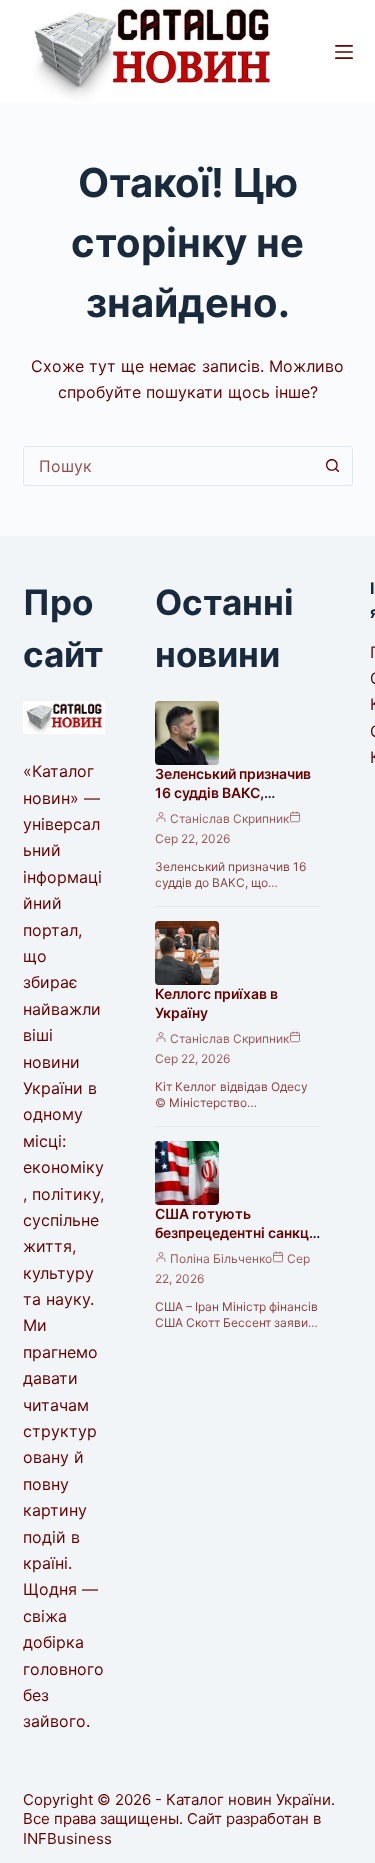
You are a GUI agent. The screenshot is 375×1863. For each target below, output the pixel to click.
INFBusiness (67, 1838)
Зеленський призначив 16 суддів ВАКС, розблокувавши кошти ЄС (234, 802)
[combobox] (169, 466)
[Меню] (344, 52)
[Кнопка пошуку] (333, 466)
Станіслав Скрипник (229, 818)
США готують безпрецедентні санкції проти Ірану (236, 1232)
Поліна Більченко (221, 1258)
